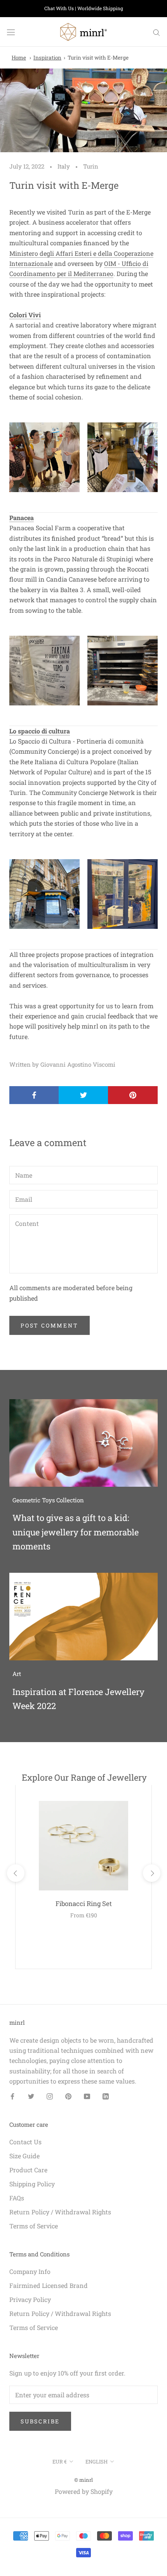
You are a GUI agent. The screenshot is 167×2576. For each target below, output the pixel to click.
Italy (64, 166)
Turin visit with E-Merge (98, 58)
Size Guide (24, 2156)
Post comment (50, 1325)
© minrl (83, 2480)
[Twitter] (31, 2096)
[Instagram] (50, 2096)
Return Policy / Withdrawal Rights (60, 2212)
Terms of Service (34, 2226)
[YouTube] (87, 2096)
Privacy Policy (30, 2299)
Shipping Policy (32, 2184)
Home (19, 58)
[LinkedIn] (106, 2096)
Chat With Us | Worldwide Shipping (84, 8)
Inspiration (47, 58)
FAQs (17, 2198)
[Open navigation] (11, 32)
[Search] (157, 32)
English (97, 2462)
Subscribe (40, 2421)
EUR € (60, 2462)
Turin (91, 166)
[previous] (15, 1873)
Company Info (30, 2271)
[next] (151, 1873)
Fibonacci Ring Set (84, 1903)
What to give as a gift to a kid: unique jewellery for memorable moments (76, 1532)
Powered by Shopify (84, 2491)
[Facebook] (12, 2096)
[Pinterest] (68, 2096)
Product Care (28, 2170)
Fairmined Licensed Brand (49, 2285)
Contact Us (25, 2142)
